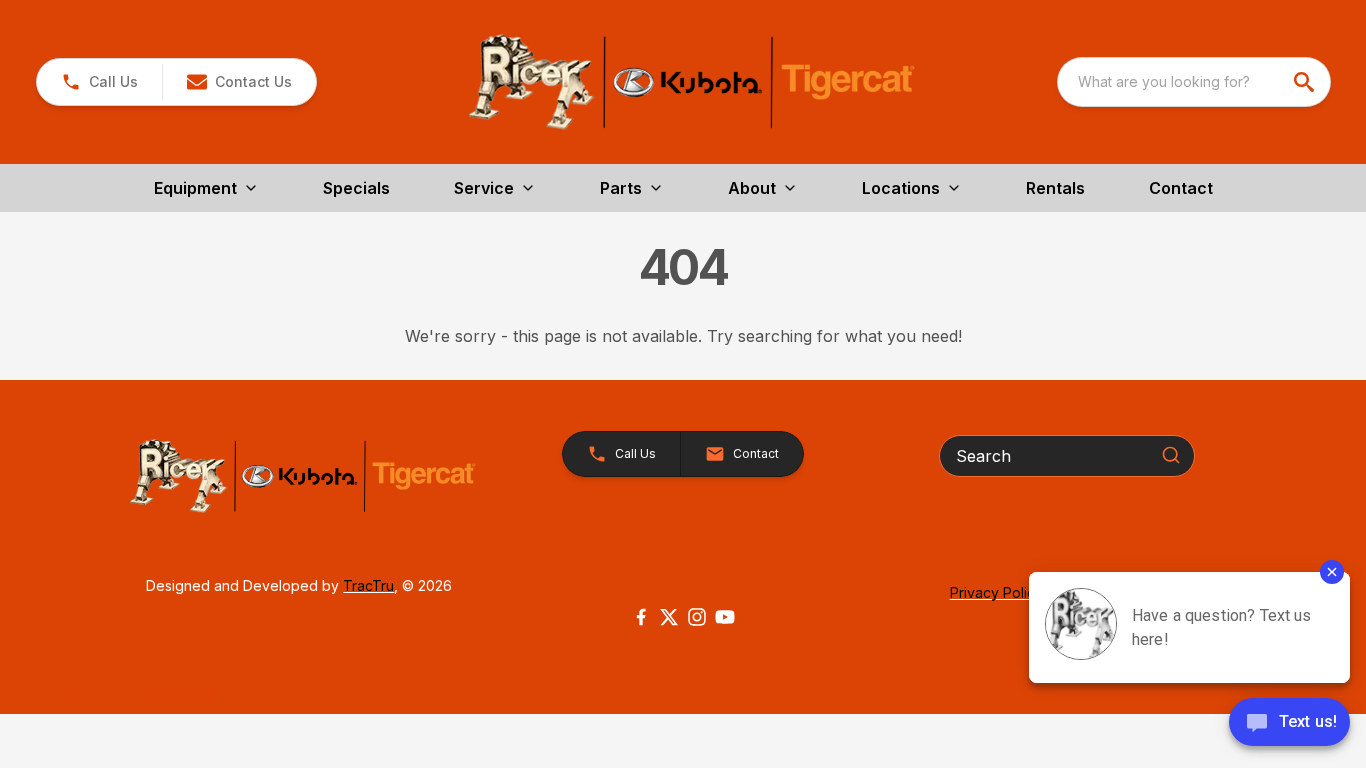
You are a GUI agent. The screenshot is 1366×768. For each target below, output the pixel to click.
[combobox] (1194, 82)
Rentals (1055, 188)
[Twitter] (669, 617)
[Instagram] (697, 617)
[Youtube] (725, 617)
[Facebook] (641, 617)
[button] (99, 82)
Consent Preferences (138, 694)
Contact (1181, 188)
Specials (356, 188)
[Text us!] (1289, 724)
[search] (1306, 82)
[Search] (1171, 455)
